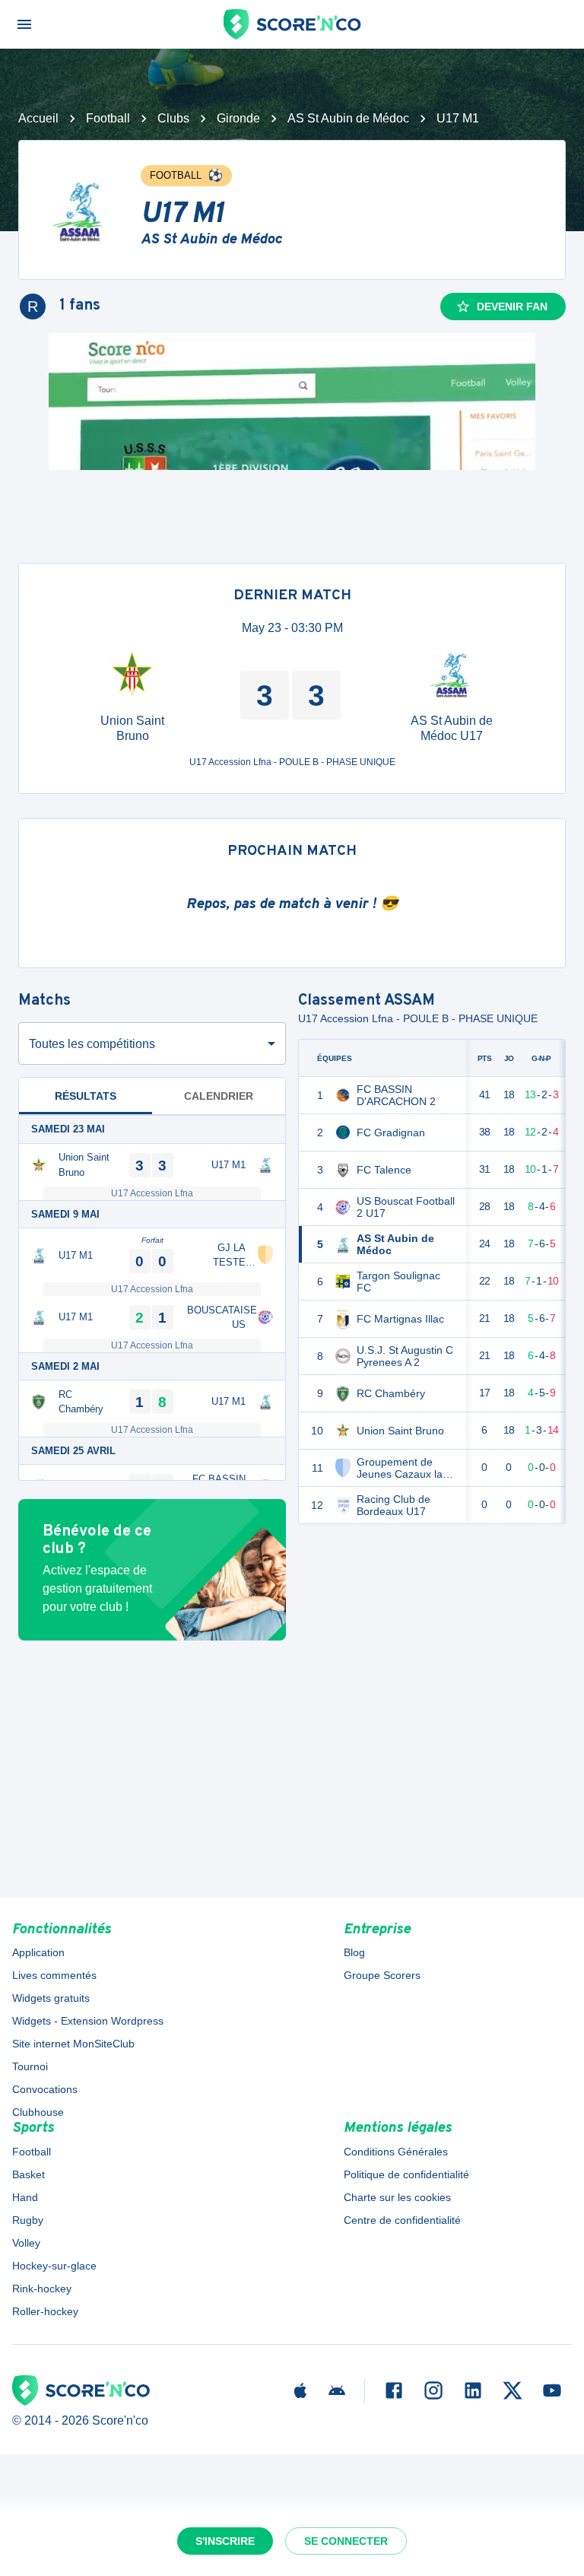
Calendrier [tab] (219, 1096)
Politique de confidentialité (406, 2174)
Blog (354, 1952)
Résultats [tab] (86, 1096)
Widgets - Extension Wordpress (88, 2021)
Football (108, 118)
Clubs (173, 118)
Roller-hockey (45, 2311)
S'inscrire (225, 2541)
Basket (29, 2174)
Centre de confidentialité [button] (402, 2220)
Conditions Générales (396, 2152)
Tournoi (30, 2066)
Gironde (238, 118)
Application (38, 1952)
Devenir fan (512, 307)
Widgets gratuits (51, 1998)
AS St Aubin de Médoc (348, 118)
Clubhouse (38, 2112)
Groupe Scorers (382, 1975)
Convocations (45, 2089)
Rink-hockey (42, 2289)
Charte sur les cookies (397, 2197)
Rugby (28, 2220)
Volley (26, 2243)
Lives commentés (54, 1975)
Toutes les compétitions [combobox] (92, 1044)
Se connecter (346, 2541)
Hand (25, 2197)
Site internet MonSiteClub (73, 2044)
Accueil (38, 118)
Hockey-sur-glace (54, 2266)
